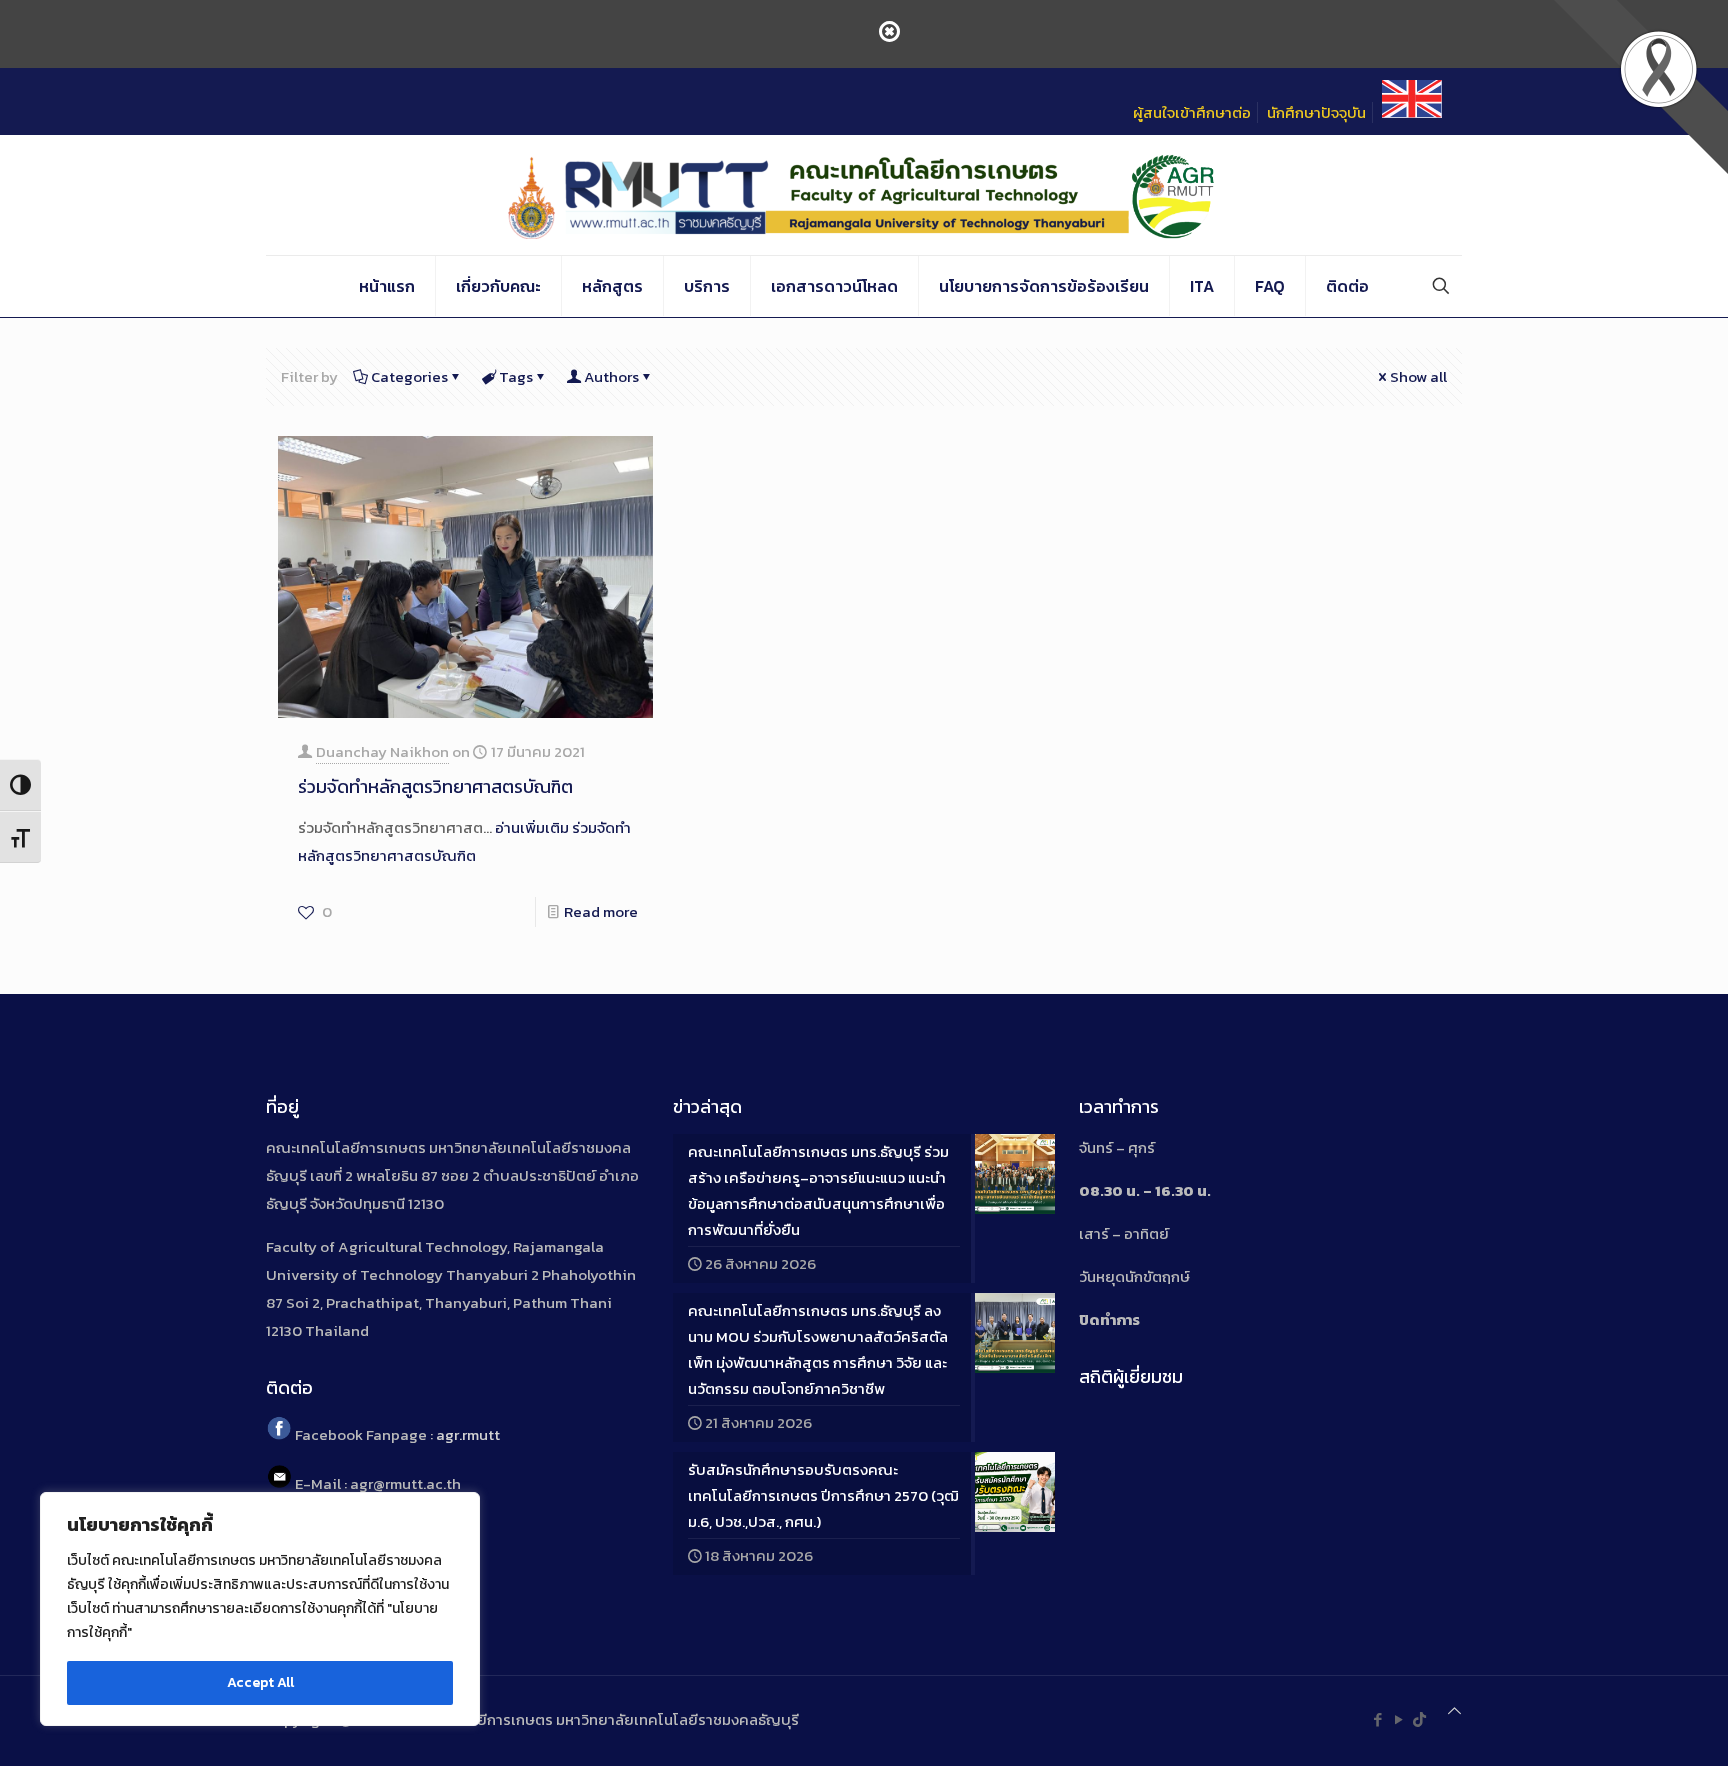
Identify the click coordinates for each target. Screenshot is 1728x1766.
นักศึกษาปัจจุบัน (1316, 112)
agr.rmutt (468, 1434)
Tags (516, 376)
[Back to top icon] (1454, 1711)
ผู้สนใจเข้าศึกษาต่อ (1192, 112)
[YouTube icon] (1398, 1719)
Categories (409, 376)
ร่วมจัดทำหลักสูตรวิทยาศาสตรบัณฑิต (435, 786)
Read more (601, 911)
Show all (1418, 376)
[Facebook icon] (1377, 1719)
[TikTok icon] (1419, 1719)
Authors (611, 376)
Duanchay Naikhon (382, 751)
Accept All (260, 1682)
